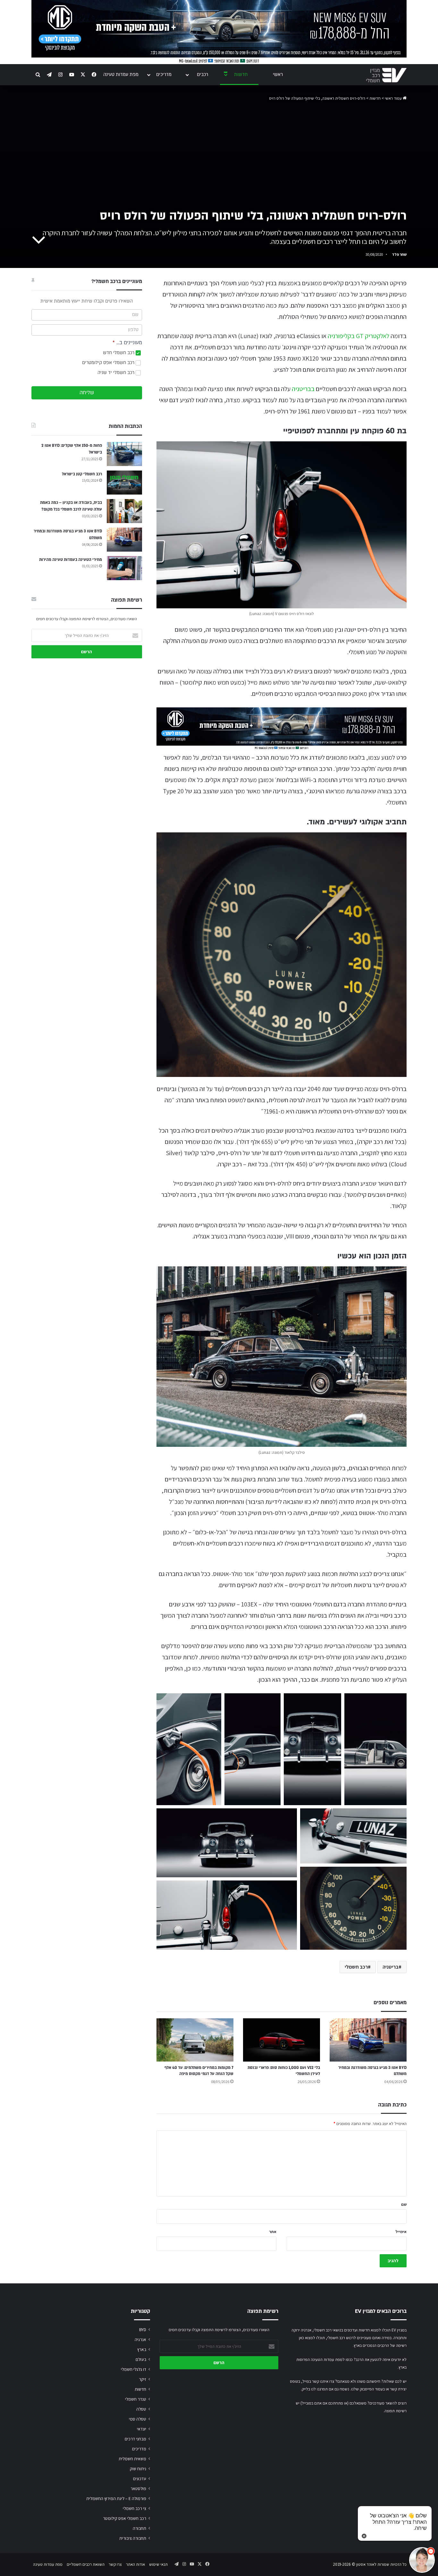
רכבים (202, 75)
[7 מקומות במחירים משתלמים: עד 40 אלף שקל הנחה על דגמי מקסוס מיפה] (195, 2040)
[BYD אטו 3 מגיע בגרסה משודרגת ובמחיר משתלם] (368, 2040)
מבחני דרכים (135, 2439)
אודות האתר (135, 2564)
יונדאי (142, 2429)
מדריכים (164, 75)
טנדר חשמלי (136, 2399)
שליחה (87, 393)
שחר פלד (399, 254)
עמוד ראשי (394, 98)
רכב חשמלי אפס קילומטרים (109, 363)
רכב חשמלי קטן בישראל (82, 474)
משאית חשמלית (132, 2459)
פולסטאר (138, 2488)
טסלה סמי (138, 2419)
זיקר (143, 2379)
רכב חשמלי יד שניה (117, 373)
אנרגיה (140, 2339)
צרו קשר (115, 2564)
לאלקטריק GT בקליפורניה (358, 336)
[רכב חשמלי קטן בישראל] (124, 483)
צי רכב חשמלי (135, 2508)
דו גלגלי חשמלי (134, 2369)
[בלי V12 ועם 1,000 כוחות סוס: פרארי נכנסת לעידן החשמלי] (282, 2040)
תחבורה (139, 2528)
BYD (143, 2330)
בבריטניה (303, 389)
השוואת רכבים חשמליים (86, 2564)
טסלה (141, 2409)
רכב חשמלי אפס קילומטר (125, 2518)
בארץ (142, 2349)
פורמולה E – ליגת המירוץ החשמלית (116, 2498)
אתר (273, 2232)
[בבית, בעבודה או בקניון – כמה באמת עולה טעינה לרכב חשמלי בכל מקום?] (124, 511)
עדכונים (140, 2479)
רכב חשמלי (356, 1967)
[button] (189, 1749)
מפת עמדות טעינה (121, 75)
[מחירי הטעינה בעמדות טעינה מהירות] (124, 568)
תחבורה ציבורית (133, 2538)
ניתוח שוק (138, 2469)
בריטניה (391, 1967)
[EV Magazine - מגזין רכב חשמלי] (386, 75)
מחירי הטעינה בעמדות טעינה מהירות (71, 560)
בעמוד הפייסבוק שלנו (368, 2389)
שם (404, 2204)
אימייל (401, 2232)
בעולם (141, 2359)
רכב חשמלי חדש (119, 353)
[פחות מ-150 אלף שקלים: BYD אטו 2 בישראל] (124, 454)
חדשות (241, 75)
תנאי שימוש (158, 2564)
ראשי (278, 75)
